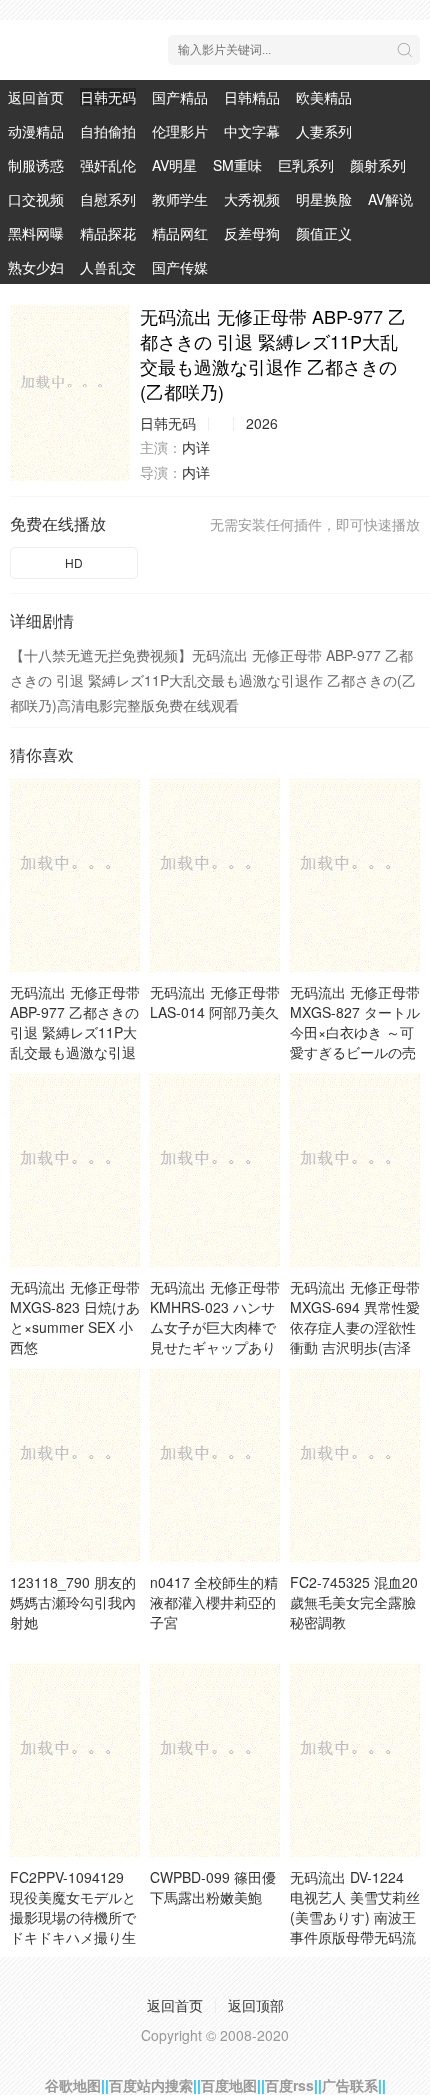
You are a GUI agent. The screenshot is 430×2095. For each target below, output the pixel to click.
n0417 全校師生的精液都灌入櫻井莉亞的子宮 (214, 1602)
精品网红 (180, 233)
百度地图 (229, 2085)
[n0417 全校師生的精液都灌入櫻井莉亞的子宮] (215, 1464)
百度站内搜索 (151, 2085)
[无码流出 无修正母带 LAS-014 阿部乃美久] (215, 874)
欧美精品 (324, 97)
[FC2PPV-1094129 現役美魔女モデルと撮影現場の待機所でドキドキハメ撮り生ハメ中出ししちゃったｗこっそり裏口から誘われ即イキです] (75, 1759)
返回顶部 (256, 2005)
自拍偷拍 (108, 131)
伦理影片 (180, 131)
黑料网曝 (36, 233)
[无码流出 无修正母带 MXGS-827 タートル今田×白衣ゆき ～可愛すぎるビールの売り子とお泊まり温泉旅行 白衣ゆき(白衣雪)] (355, 874)
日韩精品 (252, 97)
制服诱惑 (36, 165)
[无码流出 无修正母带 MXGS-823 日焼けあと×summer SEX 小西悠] (75, 1169)
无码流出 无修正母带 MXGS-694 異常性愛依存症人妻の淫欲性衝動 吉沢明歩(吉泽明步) (355, 1327)
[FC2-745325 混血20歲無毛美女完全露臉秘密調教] (355, 1464)
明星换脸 (324, 199)
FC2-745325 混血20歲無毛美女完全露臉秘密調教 (354, 1602)
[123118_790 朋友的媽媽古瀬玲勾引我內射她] (75, 1464)
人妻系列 (324, 131)
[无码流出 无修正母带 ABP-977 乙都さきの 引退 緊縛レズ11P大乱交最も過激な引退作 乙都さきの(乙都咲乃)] (70, 392)
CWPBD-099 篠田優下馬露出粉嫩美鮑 (213, 1887)
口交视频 (36, 199)
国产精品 (180, 97)
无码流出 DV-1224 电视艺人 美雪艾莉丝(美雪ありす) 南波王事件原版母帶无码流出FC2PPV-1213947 (355, 1917)
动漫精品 (36, 131)
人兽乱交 (108, 267)
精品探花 (108, 233)
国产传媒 (180, 267)
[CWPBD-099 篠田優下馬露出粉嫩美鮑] (215, 1759)
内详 (196, 447)
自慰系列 (108, 199)
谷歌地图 (73, 2085)
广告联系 (350, 2085)
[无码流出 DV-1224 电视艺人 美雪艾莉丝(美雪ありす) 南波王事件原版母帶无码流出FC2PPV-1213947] (355, 1759)
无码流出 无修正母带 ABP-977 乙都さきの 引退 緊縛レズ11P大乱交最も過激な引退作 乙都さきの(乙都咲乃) (75, 1042)
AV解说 (390, 199)
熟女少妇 (36, 267)
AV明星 (174, 165)
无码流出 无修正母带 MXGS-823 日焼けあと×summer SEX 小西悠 (75, 1317)
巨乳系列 (306, 165)
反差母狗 (252, 233)
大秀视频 (252, 199)
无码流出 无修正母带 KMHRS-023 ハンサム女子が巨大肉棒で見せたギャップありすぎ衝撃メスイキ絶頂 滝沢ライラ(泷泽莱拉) (215, 1347)
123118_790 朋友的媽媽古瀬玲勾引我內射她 (73, 1602)
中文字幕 (252, 131)
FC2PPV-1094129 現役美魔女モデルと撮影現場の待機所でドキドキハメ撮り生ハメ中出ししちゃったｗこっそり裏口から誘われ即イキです (73, 1937)
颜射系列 (378, 165)
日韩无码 (108, 97)
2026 (262, 423)
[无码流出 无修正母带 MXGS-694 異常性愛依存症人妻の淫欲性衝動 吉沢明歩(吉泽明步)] (355, 1169)
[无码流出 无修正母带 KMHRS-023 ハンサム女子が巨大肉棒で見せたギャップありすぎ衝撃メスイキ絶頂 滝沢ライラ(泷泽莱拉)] (215, 1169)
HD (74, 562)
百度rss (289, 2085)
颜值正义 (324, 233)
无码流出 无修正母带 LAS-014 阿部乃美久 (215, 1002)
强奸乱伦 (108, 165)
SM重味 (237, 165)
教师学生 (180, 199)
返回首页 (36, 97)
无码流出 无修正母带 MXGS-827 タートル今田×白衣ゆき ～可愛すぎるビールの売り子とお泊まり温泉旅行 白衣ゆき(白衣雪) (355, 1052)
